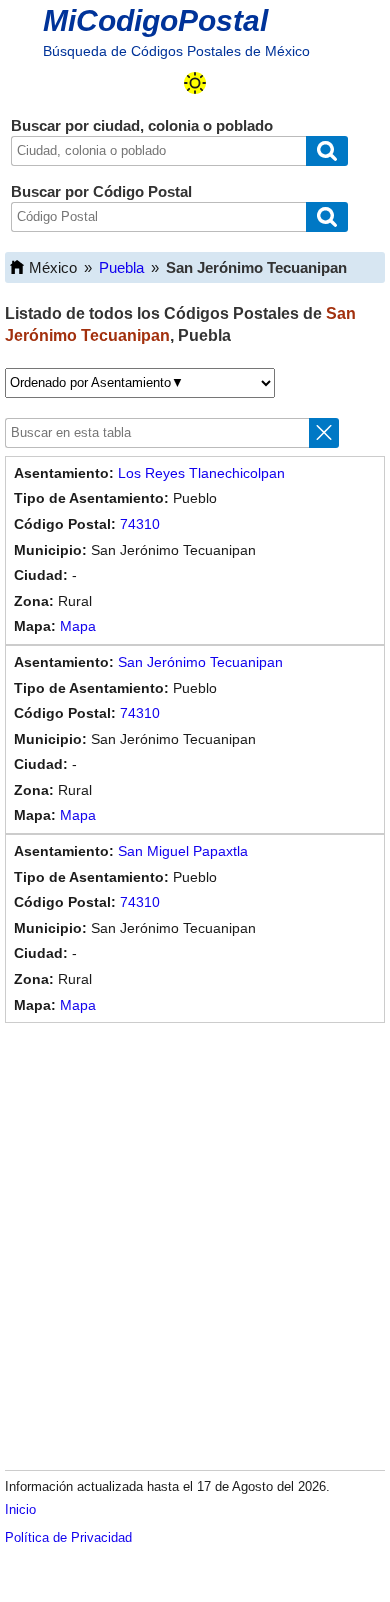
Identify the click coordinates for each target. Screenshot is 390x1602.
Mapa (78, 626)
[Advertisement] (195, 1243)
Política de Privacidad (68, 1537)
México (53, 267)
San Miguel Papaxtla (183, 851)
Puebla (121, 267)
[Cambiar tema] (195, 83)
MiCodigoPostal (155, 20)
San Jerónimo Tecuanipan (200, 662)
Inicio (20, 1509)
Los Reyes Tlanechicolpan (201, 473)
